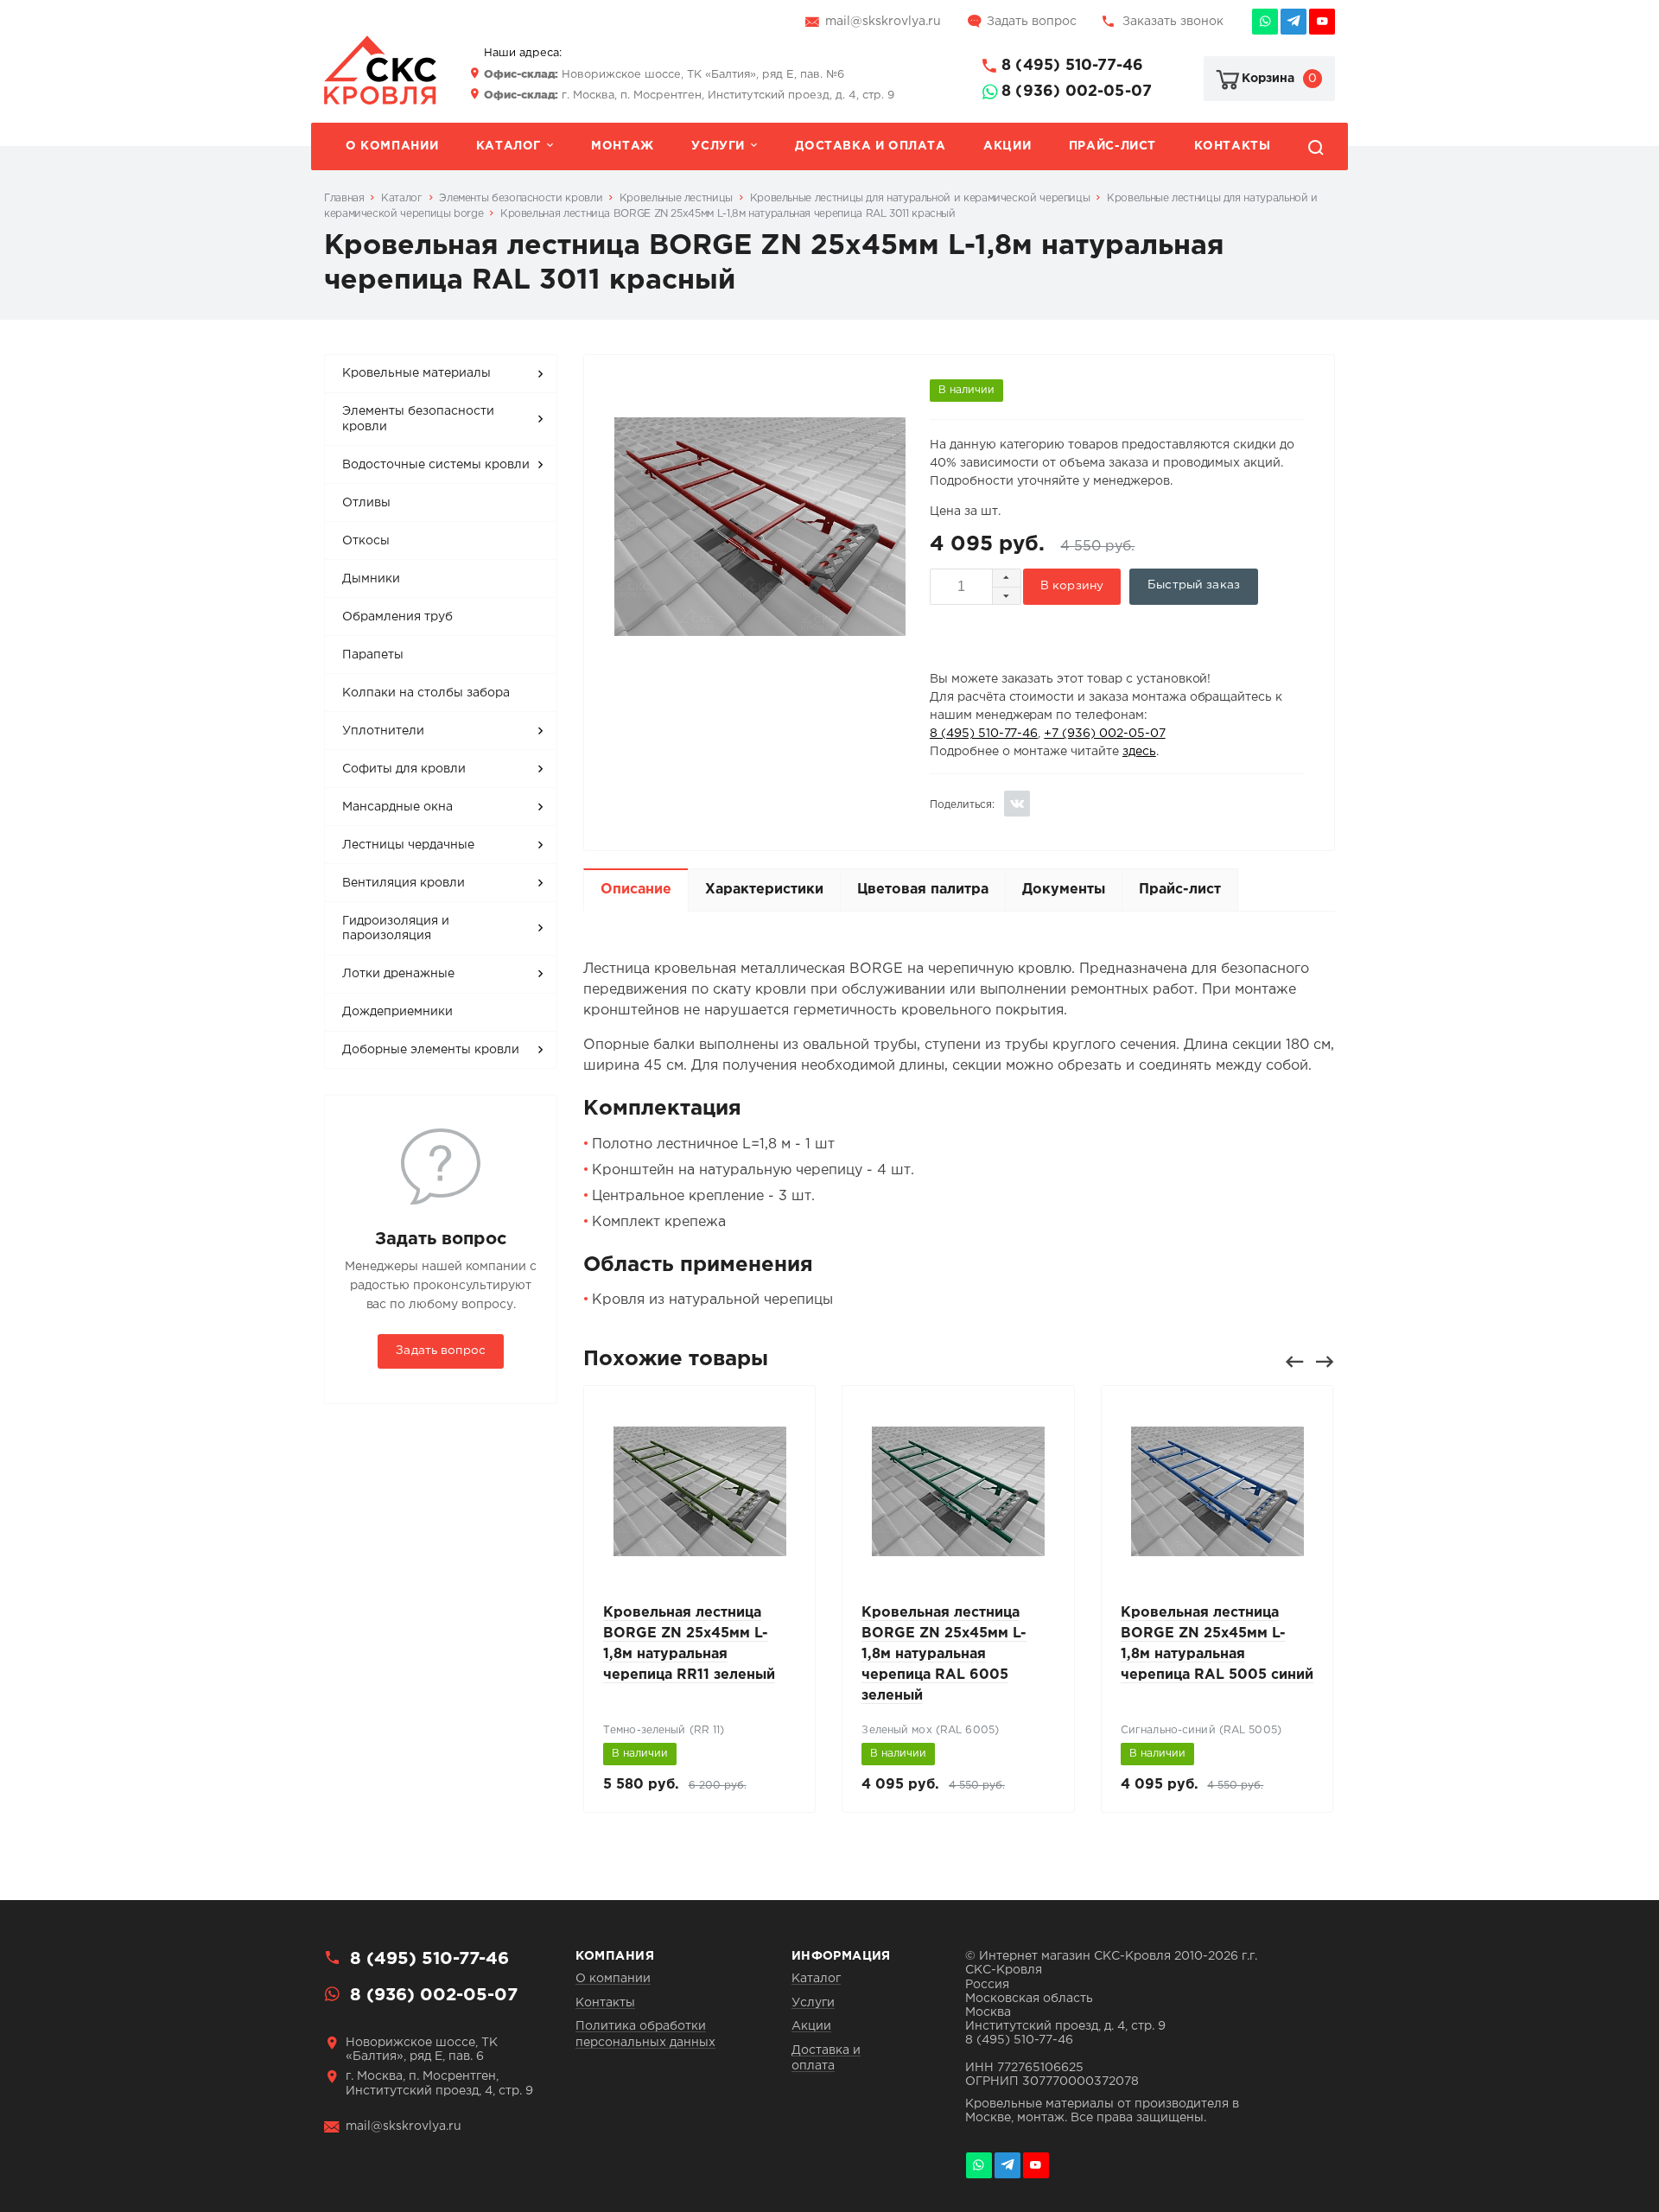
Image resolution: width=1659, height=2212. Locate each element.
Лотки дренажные (398, 974)
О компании (392, 146)
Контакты (1233, 146)
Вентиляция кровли (404, 883)
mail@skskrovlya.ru (883, 22)
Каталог (509, 146)
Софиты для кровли (404, 769)
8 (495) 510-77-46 (1072, 66)
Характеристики (764, 890)
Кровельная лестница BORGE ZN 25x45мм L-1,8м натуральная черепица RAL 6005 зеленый (944, 1654)
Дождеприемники (397, 1012)
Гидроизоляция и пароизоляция (396, 929)
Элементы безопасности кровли (418, 419)
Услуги (718, 146)
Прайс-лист (1112, 146)
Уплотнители (383, 731)
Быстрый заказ (1194, 585)
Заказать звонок (1173, 22)
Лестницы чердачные (408, 845)
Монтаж (623, 146)
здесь (1139, 752)
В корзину (1072, 586)
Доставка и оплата (870, 146)
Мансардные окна (397, 807)
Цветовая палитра (923, 890)
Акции (1007, 146)
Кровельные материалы (416, 373)
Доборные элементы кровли (431, 1050)
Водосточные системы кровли (436, 465)
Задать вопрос (1032, 22)
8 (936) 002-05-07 (1077, 92)
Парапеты (373, 655)
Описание (636, 890)
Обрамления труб (397, 617)
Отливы (366, 503)
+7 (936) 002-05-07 (1104, 734)
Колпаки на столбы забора (426, 693)
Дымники (371, 579)
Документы (1064, 890)
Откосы (366, 541)
